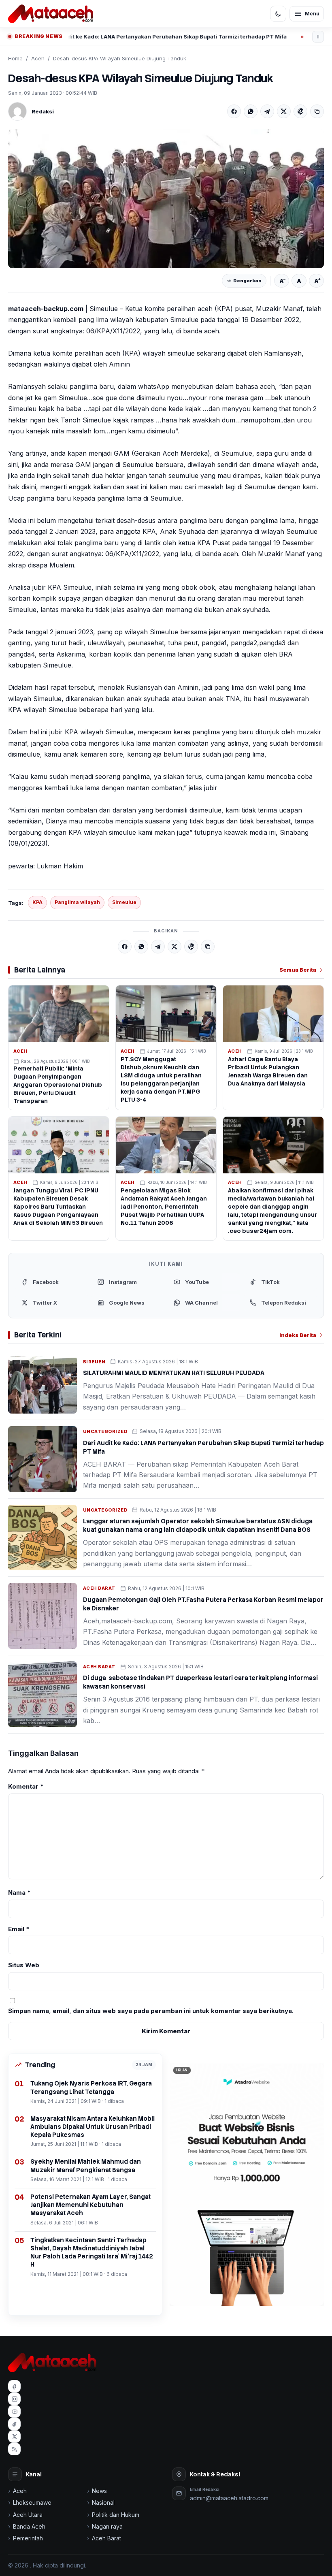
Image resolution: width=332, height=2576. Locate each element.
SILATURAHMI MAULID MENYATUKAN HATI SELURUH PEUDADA (174, 1373)
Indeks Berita (298, 1335)
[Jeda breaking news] (318, 37)
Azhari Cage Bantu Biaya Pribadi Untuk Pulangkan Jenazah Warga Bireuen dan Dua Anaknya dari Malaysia (268, 1071)
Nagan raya (107, 2526)
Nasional (103, 2502)
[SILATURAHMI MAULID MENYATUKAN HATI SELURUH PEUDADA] (43, 1385)
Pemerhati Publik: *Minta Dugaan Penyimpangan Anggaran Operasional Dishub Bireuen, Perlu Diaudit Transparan (58, 1085)
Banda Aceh (29, 2526)
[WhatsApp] (251, 111)
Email (19, 1929)
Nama (19, 1893)
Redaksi (43, 111)
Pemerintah (28, 2538)
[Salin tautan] (317, 111)
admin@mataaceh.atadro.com (229, 2498)
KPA (37, 902)
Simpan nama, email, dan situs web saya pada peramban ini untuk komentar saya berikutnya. (151, 2011)
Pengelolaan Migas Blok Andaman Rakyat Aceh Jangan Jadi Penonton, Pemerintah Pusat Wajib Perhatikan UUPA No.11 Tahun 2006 (164, 1207)
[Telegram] (267, 111)
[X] (284, 111)
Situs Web (24, 1965)
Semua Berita (298, 970)
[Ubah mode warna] (278, 14)
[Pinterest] (300, 111)
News (99, 2491)
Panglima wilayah (77, 902)
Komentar (26, 1786)
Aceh (38, 58)
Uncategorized (105, 1431)
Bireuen (94, 1362)
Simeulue (124, 902)
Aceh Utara (28, 2515)
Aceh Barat (99, 1588)
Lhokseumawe (32, 2502)
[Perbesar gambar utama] (166, 198)
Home (15, 58)
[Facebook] (234, 111)
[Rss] (14, 2449)
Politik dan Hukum (116, 2515)
